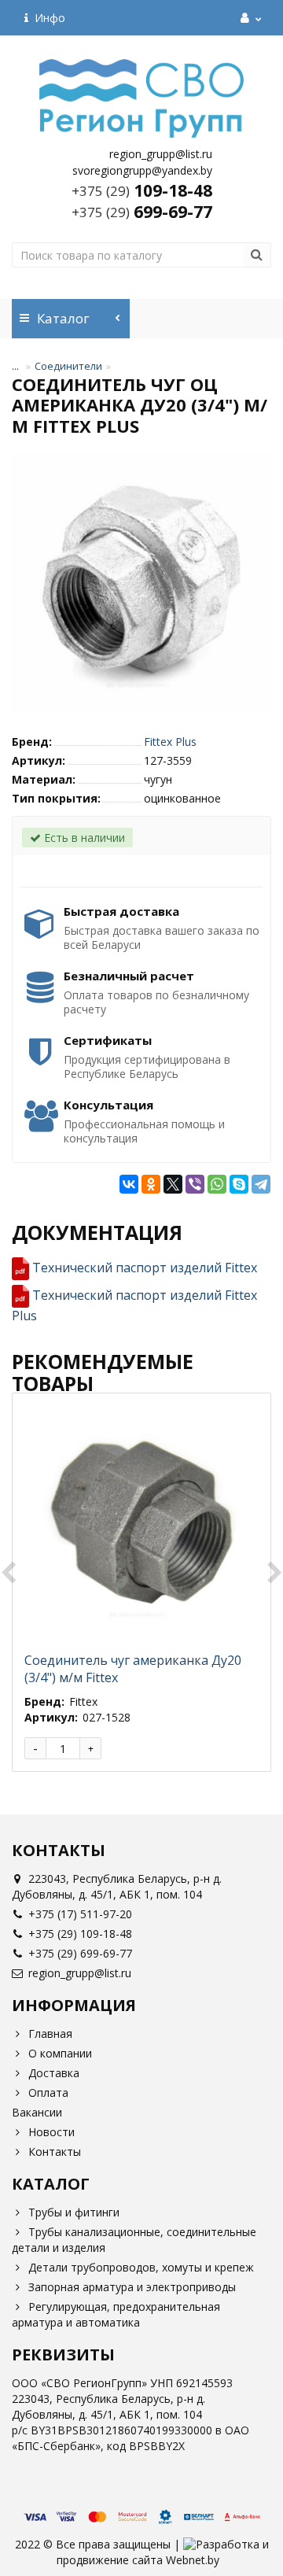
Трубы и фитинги (74, 2212)
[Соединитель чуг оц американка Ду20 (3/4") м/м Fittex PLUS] (141, 583)
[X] (173, 1184)
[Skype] (239, 1184)
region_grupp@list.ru (80, 1973)
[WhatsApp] (217, 1184)
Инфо (47, 18)
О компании (60, 2053)
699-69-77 (142, 212)
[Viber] (195, 1184)
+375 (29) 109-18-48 (80, 1934)
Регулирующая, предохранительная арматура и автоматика (116, 2314)
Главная (50, 2033)
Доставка (54, 2073)
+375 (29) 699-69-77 (80, 1953)
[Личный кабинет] (249, 18)
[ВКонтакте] (129, 1184)
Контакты (55, 2152)
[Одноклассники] (151, 1184)
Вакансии (37, 2112)
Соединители (68, 366)
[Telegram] (261, 1184)
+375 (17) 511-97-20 (80, 1914)
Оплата (48, 2093)
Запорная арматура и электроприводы (132, 2287)
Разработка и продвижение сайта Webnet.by (163, 2552)
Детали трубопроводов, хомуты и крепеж (141, 2267)
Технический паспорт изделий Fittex (145, 1268)
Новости (51, 2132)
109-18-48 (142, 190)
